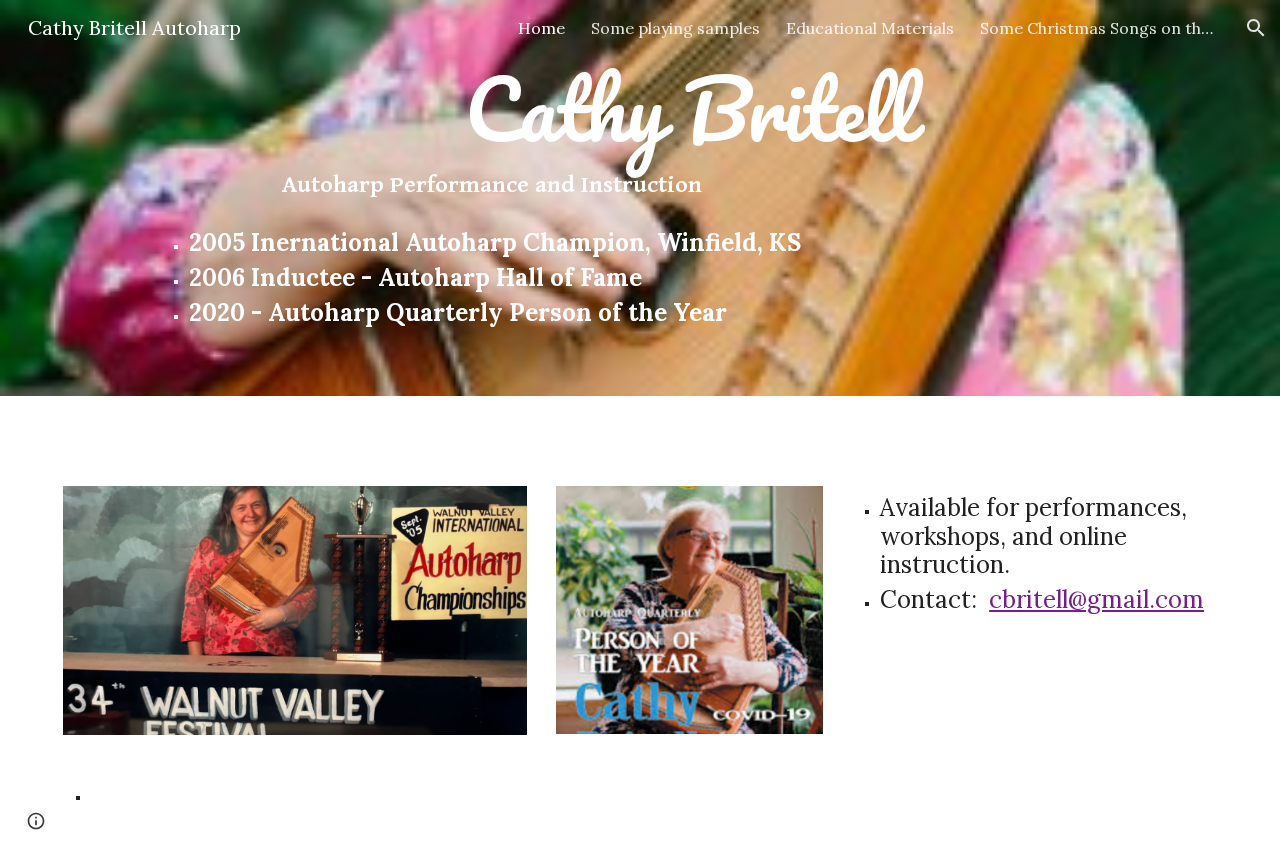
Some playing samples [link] (675, 28)
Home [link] (541, 28)
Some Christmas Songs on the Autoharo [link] (1100, 28)
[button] (1256, 28)
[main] (689, 198)
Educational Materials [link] (870, 28)
